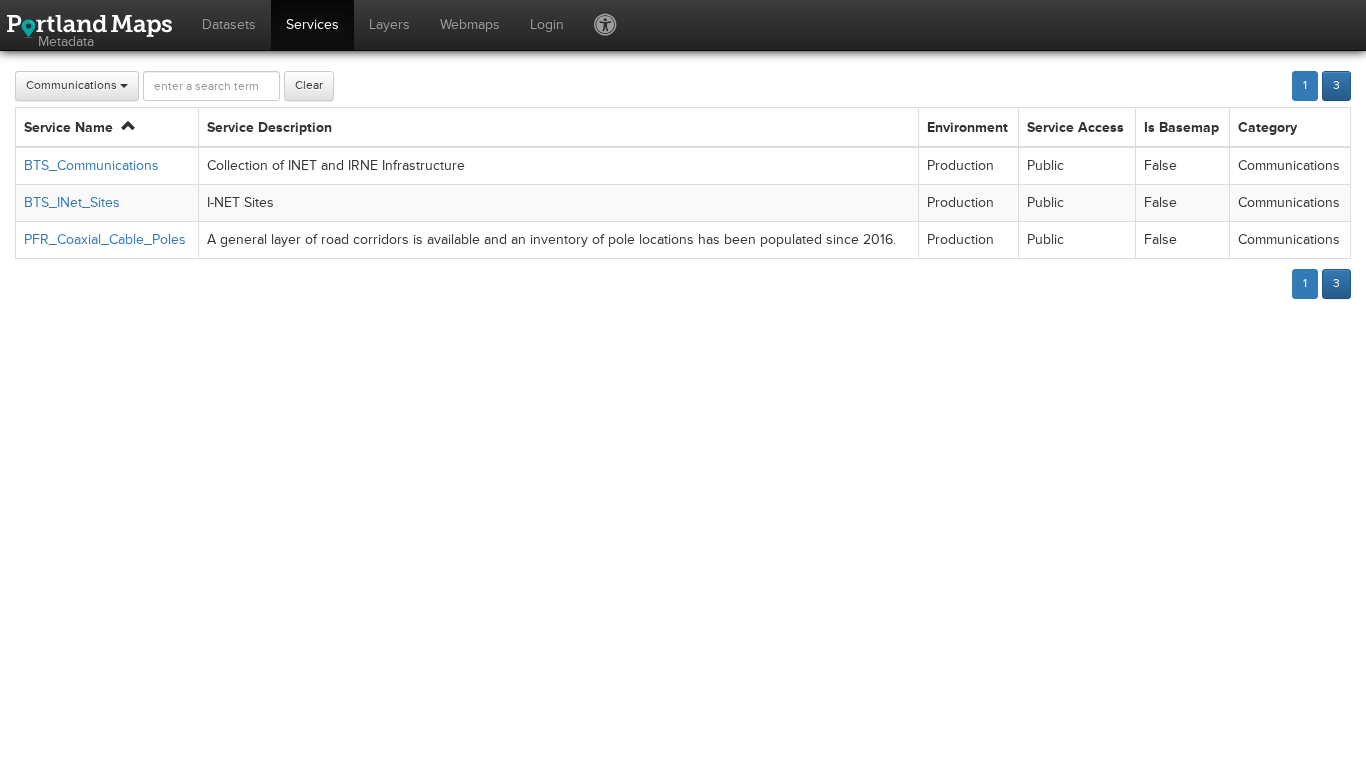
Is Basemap (1181, 127)
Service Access (1075, 127)
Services (312, 24)
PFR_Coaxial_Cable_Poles (105, 239)
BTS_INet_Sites (72, 202)
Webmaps (470, 24)
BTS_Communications (91, 165)
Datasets (229, 24)
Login (547, 24)
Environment (967, 127)
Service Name (72, 127)
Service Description (269, 127)
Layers (389, 24)
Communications (73, 85)
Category (1267, 127)
